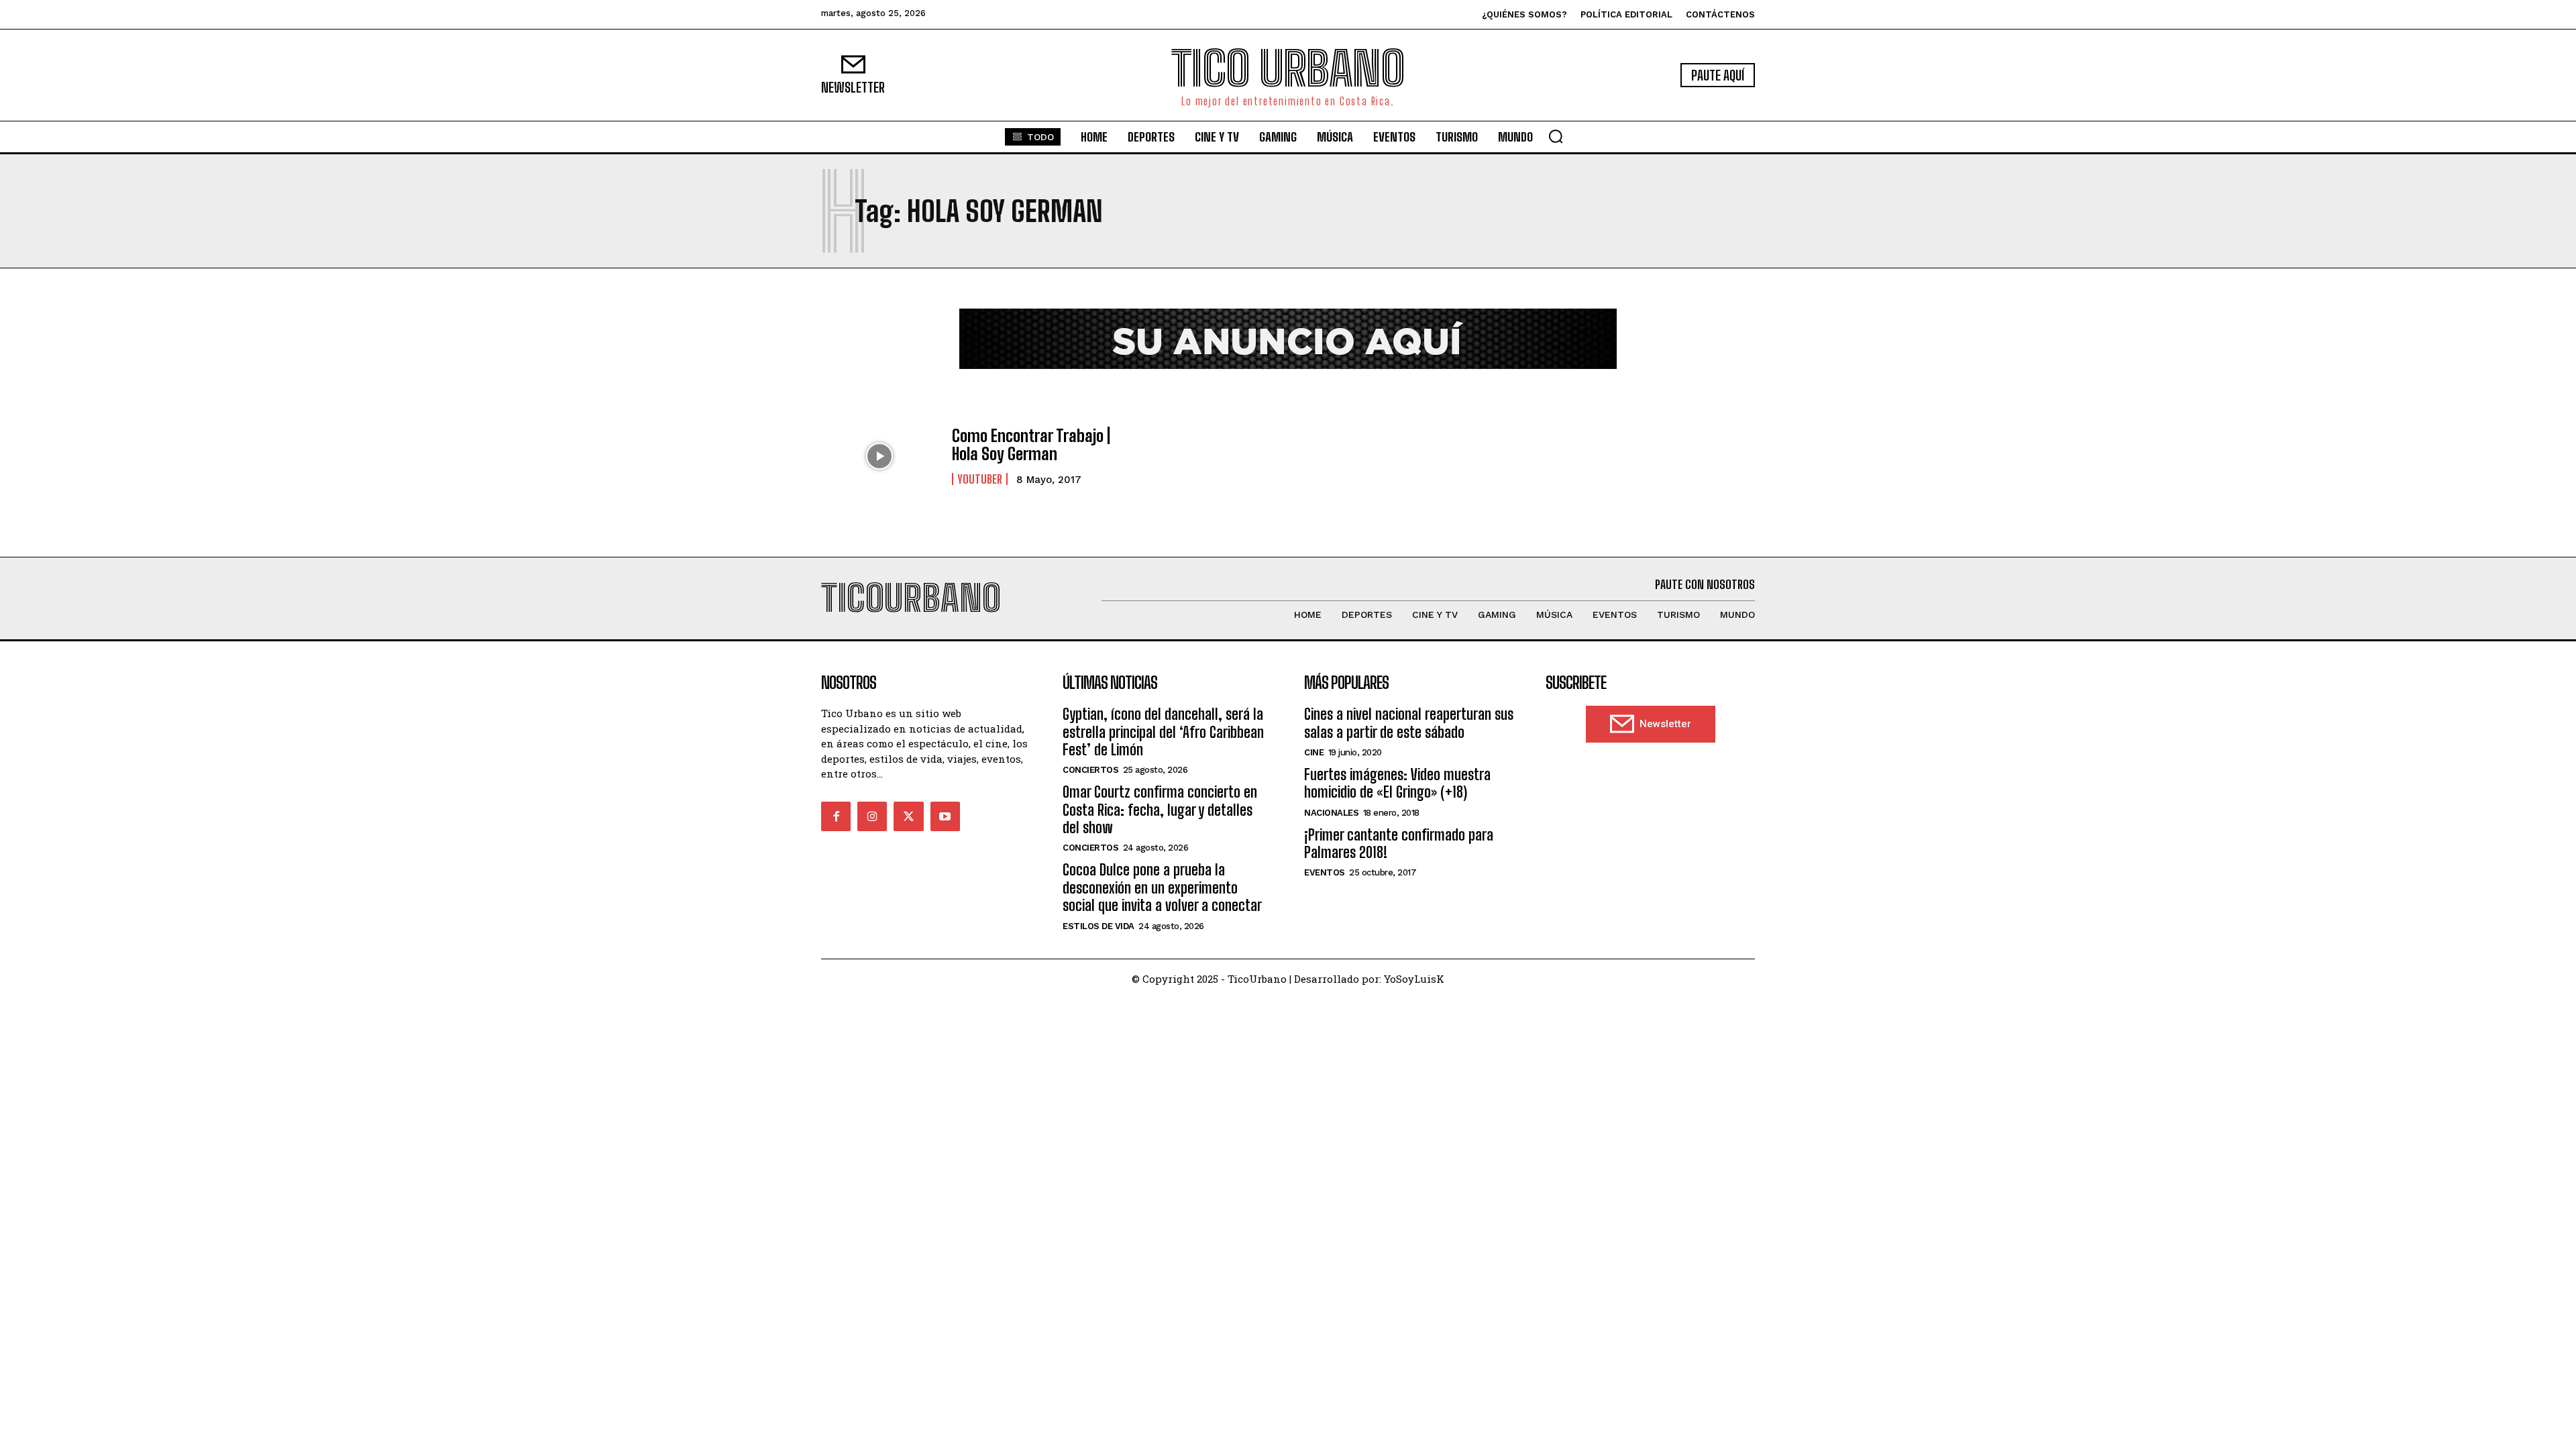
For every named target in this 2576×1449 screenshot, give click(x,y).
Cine (1314, 752)
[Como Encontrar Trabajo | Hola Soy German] (880, 456)
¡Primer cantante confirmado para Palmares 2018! (1399, 844)
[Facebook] (836, 816)
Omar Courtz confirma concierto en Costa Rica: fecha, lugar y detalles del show (1160, 810)
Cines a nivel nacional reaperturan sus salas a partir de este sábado (1409, 723)
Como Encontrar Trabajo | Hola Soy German (1031, 444)
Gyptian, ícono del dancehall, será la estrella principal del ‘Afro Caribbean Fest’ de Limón (1163, 732)
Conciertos (1090, 770)
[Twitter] (908, 816)
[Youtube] (945, 816)
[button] (1556, 136)
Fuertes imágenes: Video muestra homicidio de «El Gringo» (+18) (1397, 783)
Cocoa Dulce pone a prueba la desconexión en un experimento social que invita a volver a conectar (1162, 888)
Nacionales (1331, 813)
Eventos (1325, 872)
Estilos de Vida (1098, 926)
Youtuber (980, 479)
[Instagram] (872, 816)
